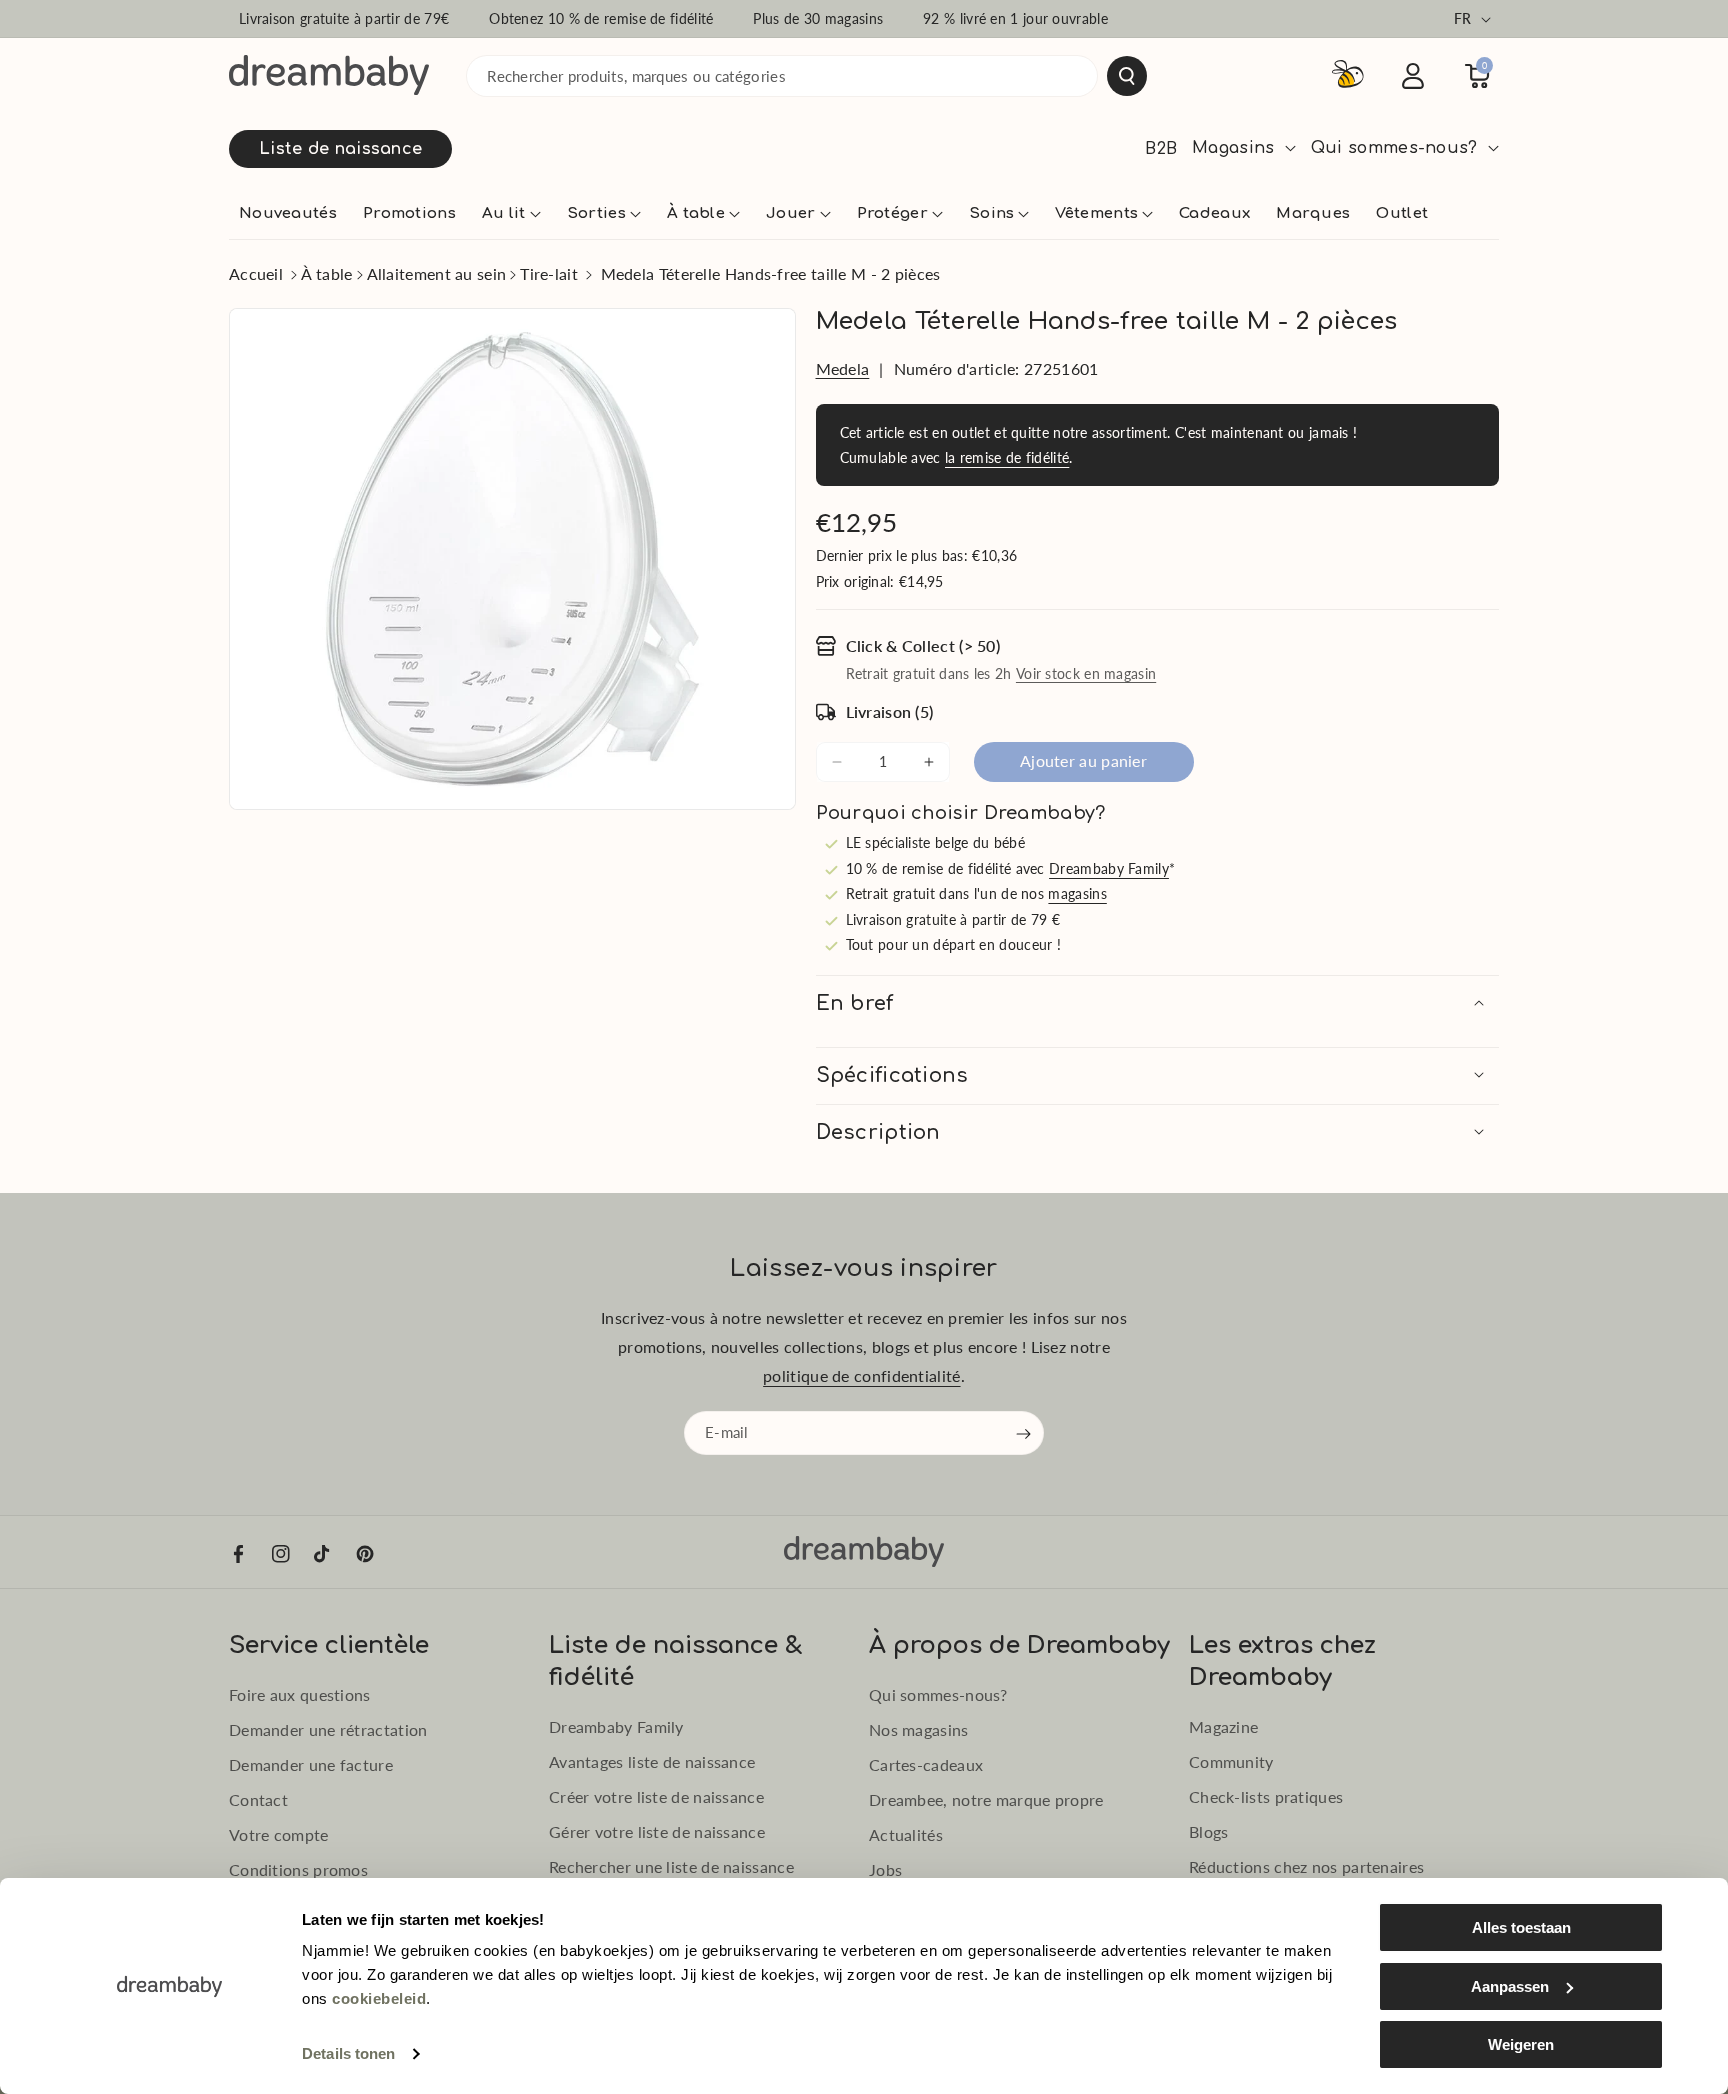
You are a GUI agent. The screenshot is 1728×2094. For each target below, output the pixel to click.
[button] (511, 214)
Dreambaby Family (1109, 868)
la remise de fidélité (1007, 457)
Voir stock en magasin (1086, 673)
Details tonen (348, 2053)
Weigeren (1521, 2044)
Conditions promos (298, 1869)
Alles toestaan (1521, 1927)
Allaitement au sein (437, 273)
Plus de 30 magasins (818, 18)
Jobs (885, 1869)
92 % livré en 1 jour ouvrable (1015, 18)
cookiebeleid (379, 1998)
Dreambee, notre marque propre (986, 1799)
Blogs (1209, 1831)
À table (326, 273)
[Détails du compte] (1413, 76)
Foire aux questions (300, 1694)
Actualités (906, 1834)
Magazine (1223, 1726)
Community (1231, 1761)
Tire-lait (549, 273)
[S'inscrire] (1024, 1434)
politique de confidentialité (861, 1375)
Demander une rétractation (328, 1729)
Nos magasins (919, 1729)
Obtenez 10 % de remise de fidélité (601, 18)
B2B (1161, 149)
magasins (1077, 893)
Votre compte (279, 1834)
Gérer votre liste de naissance (657, 1831)
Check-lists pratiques (1266, 1796)
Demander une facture (311, 1764)
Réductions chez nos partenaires (1306, 1866)
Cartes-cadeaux (926, 1764)
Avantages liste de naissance (652, 1761)
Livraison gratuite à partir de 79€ (344, 18)
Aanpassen (1510, 1986)
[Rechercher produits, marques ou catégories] (1127, 76)
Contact (258, 1799)
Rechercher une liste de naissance (671, 1866)
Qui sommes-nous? (938, 1694)
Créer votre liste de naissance (656, 1796)
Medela (843, 368)
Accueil (256, 273)
